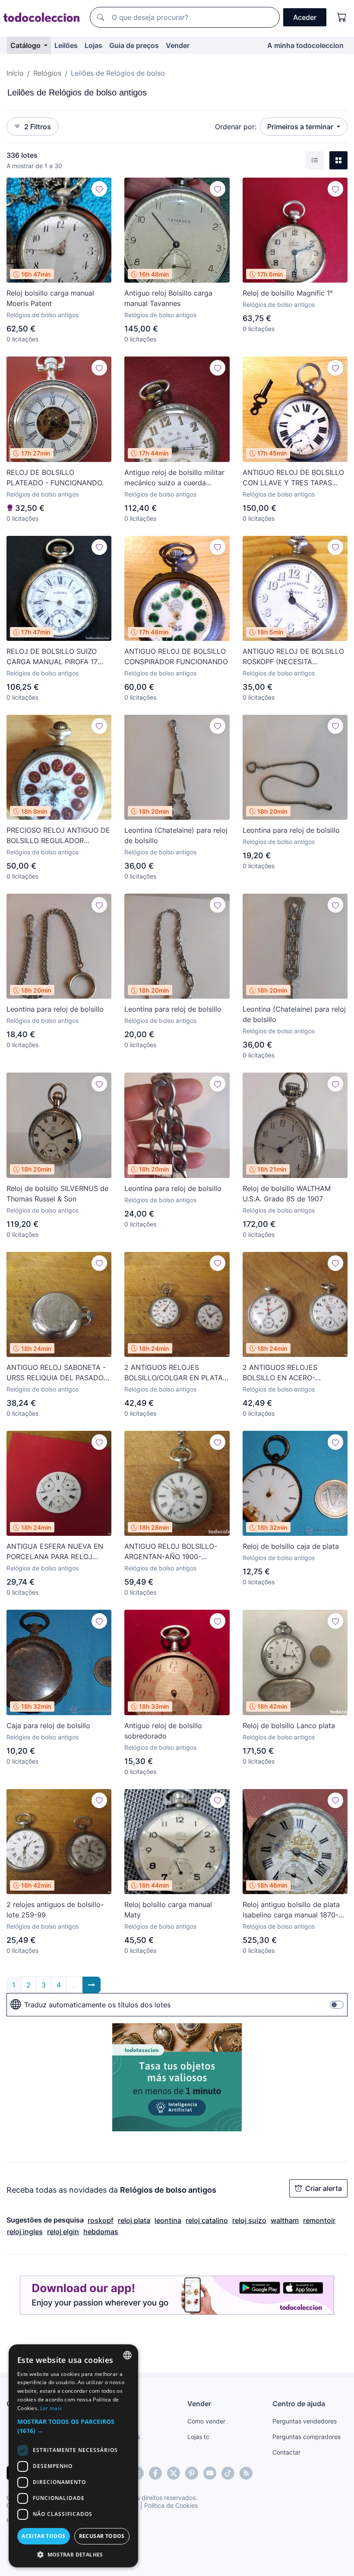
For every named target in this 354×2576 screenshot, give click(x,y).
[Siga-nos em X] (174, 2473)
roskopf (101, 2220)
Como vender (206, 2421)
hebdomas (101, 2232)
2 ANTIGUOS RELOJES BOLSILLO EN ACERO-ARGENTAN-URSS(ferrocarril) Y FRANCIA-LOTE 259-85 (294, 1373)
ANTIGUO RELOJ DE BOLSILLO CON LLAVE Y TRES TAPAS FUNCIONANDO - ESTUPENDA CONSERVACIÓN (293, 478)
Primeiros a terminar (301, 127)
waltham (285, 2220)
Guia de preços (134, 45)
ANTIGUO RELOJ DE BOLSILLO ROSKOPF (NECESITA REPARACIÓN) (293, 657)
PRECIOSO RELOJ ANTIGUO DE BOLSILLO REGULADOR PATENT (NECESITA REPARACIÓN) (58, 836)
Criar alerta (324, 2188)
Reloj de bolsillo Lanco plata (289, 1726)
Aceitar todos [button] (43, 2536)
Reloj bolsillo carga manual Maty (168, 1910)
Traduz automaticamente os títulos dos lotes (97, 2005)
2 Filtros (38, 127)
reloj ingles (25, 2232)
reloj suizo (249, 2220)
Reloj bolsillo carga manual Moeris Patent (50, 298)
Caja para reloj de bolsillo (48, 1726)
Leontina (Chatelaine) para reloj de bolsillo (176, 835)
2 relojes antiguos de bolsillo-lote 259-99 (55, 1910)
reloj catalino (207, 2220)
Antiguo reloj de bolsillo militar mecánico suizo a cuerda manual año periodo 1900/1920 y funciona (175, 478)
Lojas (93, 45)
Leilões (66, 45)
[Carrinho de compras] (342, 17)
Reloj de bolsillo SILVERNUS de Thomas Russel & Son (57, 1194)
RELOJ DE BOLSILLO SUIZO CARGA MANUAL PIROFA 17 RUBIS (52, 657)
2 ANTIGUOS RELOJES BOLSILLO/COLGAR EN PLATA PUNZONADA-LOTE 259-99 (174, 1373)
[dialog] (73, 2456)
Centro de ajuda (299, 2404)
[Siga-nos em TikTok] (228, 2473)
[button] (73, 2426)
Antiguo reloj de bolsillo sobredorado (163, 1731)
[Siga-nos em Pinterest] (192, 2473)
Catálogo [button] (26, 45)
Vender (178, 45)
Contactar (286, 2452)
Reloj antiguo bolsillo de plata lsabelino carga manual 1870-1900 (291, 1910)
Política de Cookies (171, 2505)
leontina (168, 2220)
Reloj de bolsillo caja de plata (291, 1546)
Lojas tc (198, 2437)
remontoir (319, 2220)
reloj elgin (63, 2232)
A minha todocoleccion (305, 45)
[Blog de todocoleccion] (246, 2473)
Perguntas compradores (307, 2437)
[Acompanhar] (99, 189)
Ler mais (51, 2408)
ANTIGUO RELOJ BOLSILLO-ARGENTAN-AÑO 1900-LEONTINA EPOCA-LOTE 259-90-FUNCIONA (174, 1552)
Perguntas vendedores (305, 2421)
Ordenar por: (236, 127)
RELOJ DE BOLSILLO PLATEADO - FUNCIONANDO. (55, 478)
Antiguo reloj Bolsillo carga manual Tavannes (168, 298)
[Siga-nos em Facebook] (155, 2473)
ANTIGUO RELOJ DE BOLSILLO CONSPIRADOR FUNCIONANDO (176, 656)
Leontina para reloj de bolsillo (291, 830)
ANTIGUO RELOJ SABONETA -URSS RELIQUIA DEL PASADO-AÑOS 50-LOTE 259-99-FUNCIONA (57, 1373)
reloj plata (134, 2220)
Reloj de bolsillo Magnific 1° (288, 293)
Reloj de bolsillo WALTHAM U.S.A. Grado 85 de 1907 (287, 1194)
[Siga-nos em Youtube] (210, 2473)
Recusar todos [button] (102, 2536)
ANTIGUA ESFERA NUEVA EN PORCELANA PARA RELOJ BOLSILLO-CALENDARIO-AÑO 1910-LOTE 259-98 (55, 1552)
